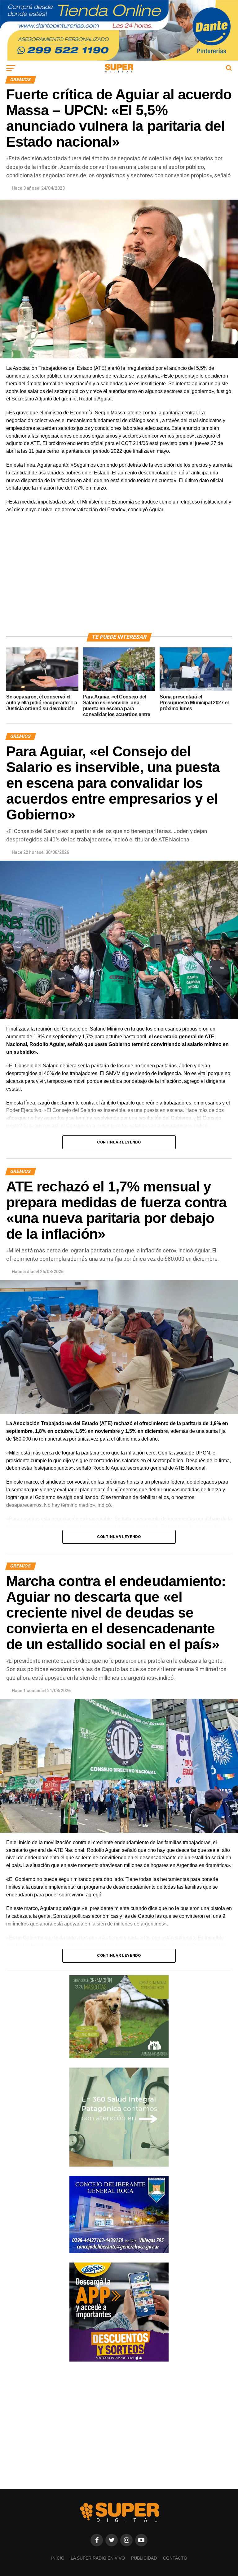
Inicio (58, 2558)
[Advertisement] (119, 580)
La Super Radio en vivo (98, 2558)
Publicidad (144, 2558)
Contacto (175, 2558)
